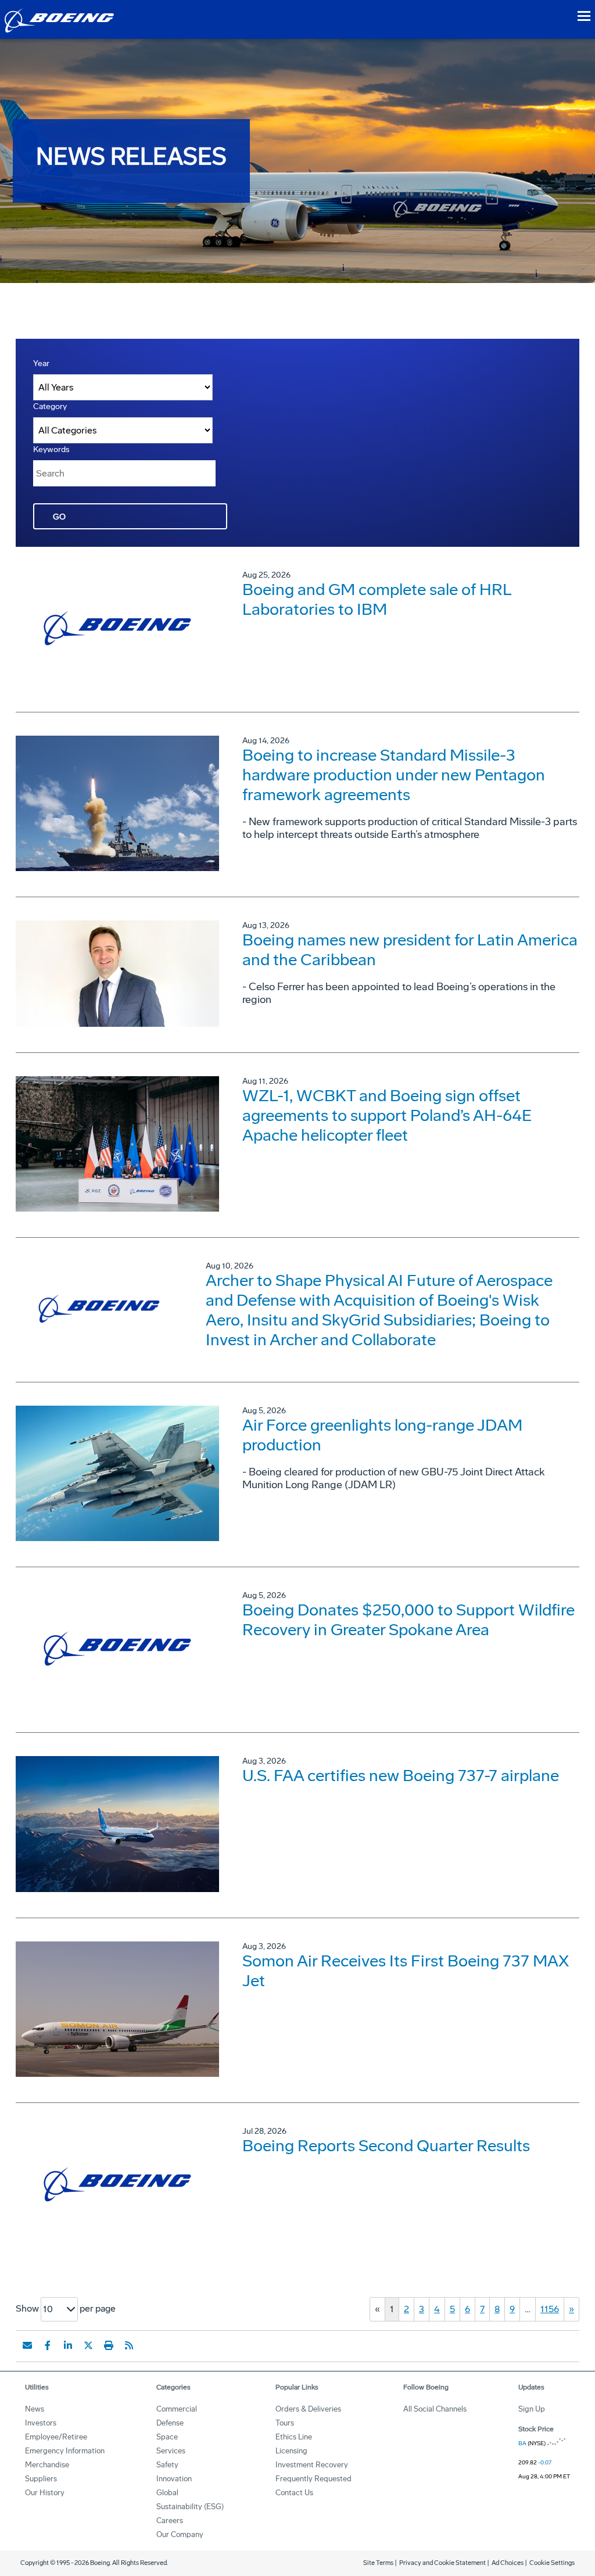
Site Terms (378, 2563)
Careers (170, 2521)
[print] (109, 2345)
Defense (170, 2423)
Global (167, 2493)
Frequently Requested (313, 2479)
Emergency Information (65, 2451)
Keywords (51, 449)
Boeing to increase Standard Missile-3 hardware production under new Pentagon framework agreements (394, 775)
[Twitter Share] (88, 2345)
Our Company (180, 2534)
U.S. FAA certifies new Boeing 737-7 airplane (401, 1776)
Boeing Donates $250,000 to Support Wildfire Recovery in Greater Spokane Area (408, 1620)
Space (167, 2437)
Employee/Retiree (56, 2437)
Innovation (174, 2479)
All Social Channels (435, 2409)
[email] (27, 2345)
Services (171, 2451)
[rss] (129, 2345)
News (35, 2409)
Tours (285, 2423)
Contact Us (294, 2493)
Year (41, 363)
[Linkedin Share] (68, 2345)
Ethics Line (294, 2437)
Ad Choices (508, 2563)
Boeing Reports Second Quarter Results (386, 2146)
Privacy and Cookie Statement (442, 2563)
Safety (167, 2465)
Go (59, 517)
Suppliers (41, 2479)
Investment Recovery (312, 2465)
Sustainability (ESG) (190, 2507)
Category (50, 406)
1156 (550, 2309)
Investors (41, 2423)
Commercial (177, 2409)
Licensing (291, 2451)
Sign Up (532, 2409)
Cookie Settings (552, 2563)
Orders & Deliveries (308, 2409)
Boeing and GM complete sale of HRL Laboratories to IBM (377, 599)
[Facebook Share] (48, 2345)
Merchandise (47, 2465)
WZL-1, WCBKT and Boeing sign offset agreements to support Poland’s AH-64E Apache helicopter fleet (387, 1115)
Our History (45, 2493)
